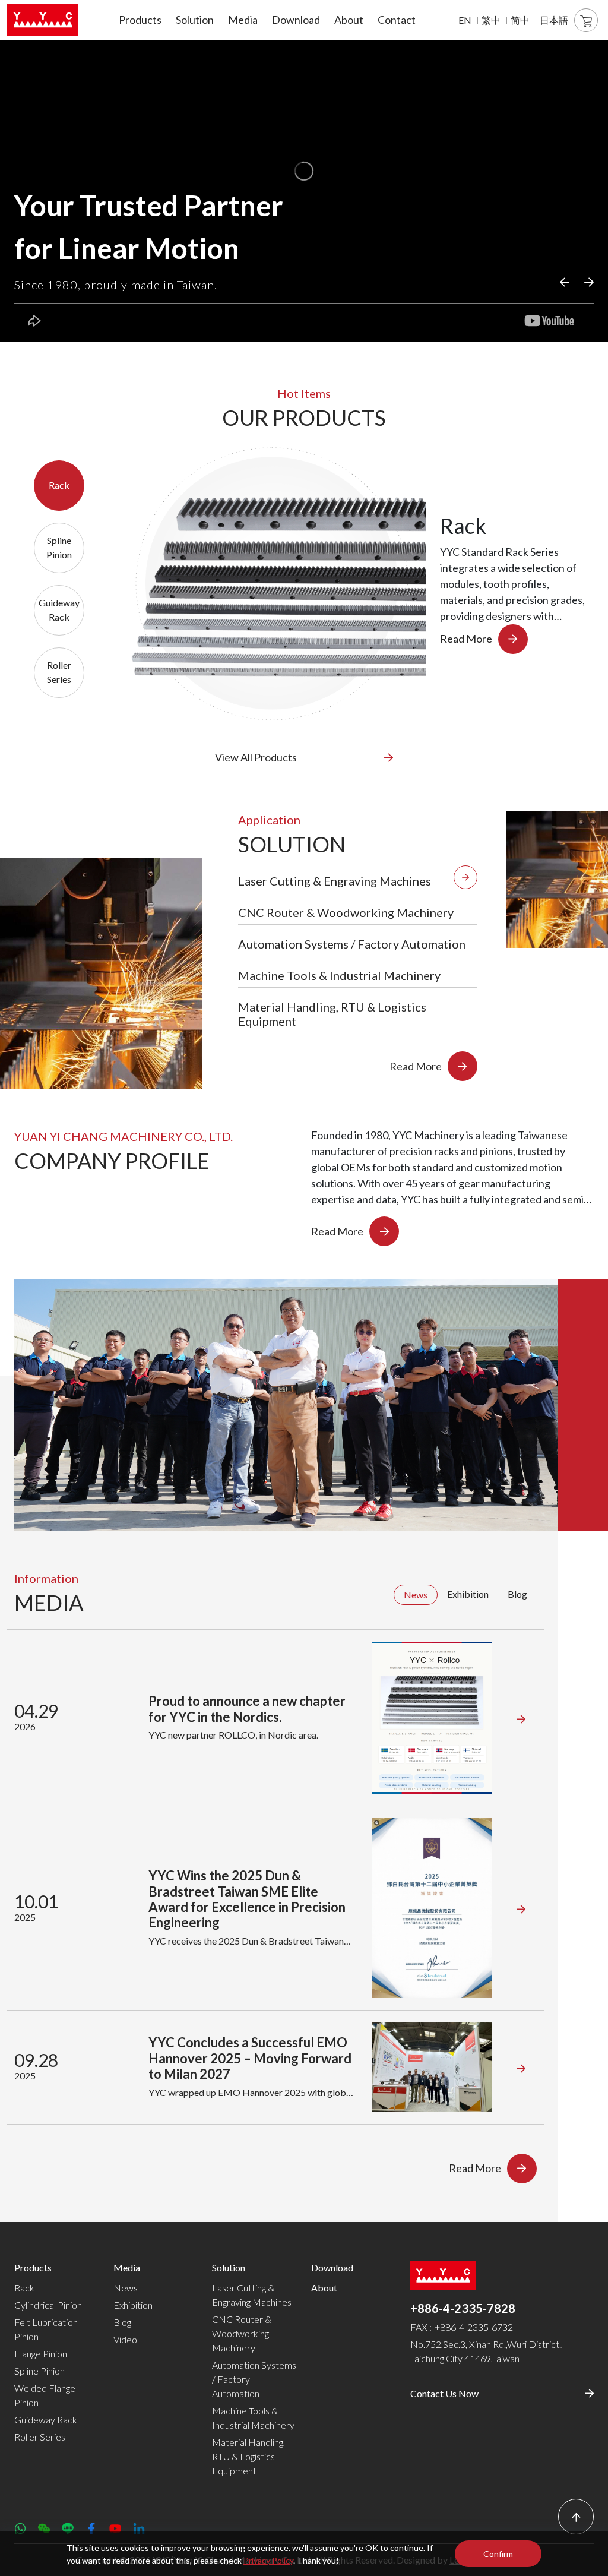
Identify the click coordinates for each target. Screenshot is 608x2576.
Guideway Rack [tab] (59, 610)
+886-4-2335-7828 (463, 2308)
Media (243, 20)
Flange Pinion (41, 2354)
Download (296, 20)
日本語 (554, 20)
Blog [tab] (517, 1594)
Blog (122, 2322)
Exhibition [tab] (468, 1594)
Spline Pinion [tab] (59, 547)
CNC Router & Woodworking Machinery (242, 2333)
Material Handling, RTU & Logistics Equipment (248, 2456)
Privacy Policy (268, 2560)
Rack (24, 2288)
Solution (195, 20)
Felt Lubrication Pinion (46, 2329)
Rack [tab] (59, 485)
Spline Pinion (39, 2371)
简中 (520, 20)
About (349, 20)
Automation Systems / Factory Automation (254, 2379)
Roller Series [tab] (59, 672)
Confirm (498, 2554)
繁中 (491, 20)
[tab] (358, 878)
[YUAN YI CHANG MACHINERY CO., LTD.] (43, 20)
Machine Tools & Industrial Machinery (253, 2418)
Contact (397, 20)
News (126, 2288)
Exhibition (133, 2305)
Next (590, 282)
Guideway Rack (46, 2419)
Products (140, 20)
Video (125, 2339)
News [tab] (416, 1594)
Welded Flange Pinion (45, 2395)
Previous (566, 282)
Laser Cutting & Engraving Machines (252, 2295)
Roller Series (40, 2437)
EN (465, 20)
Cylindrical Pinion (48, 2305)
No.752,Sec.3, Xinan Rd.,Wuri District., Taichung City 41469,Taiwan (487, 2351)
